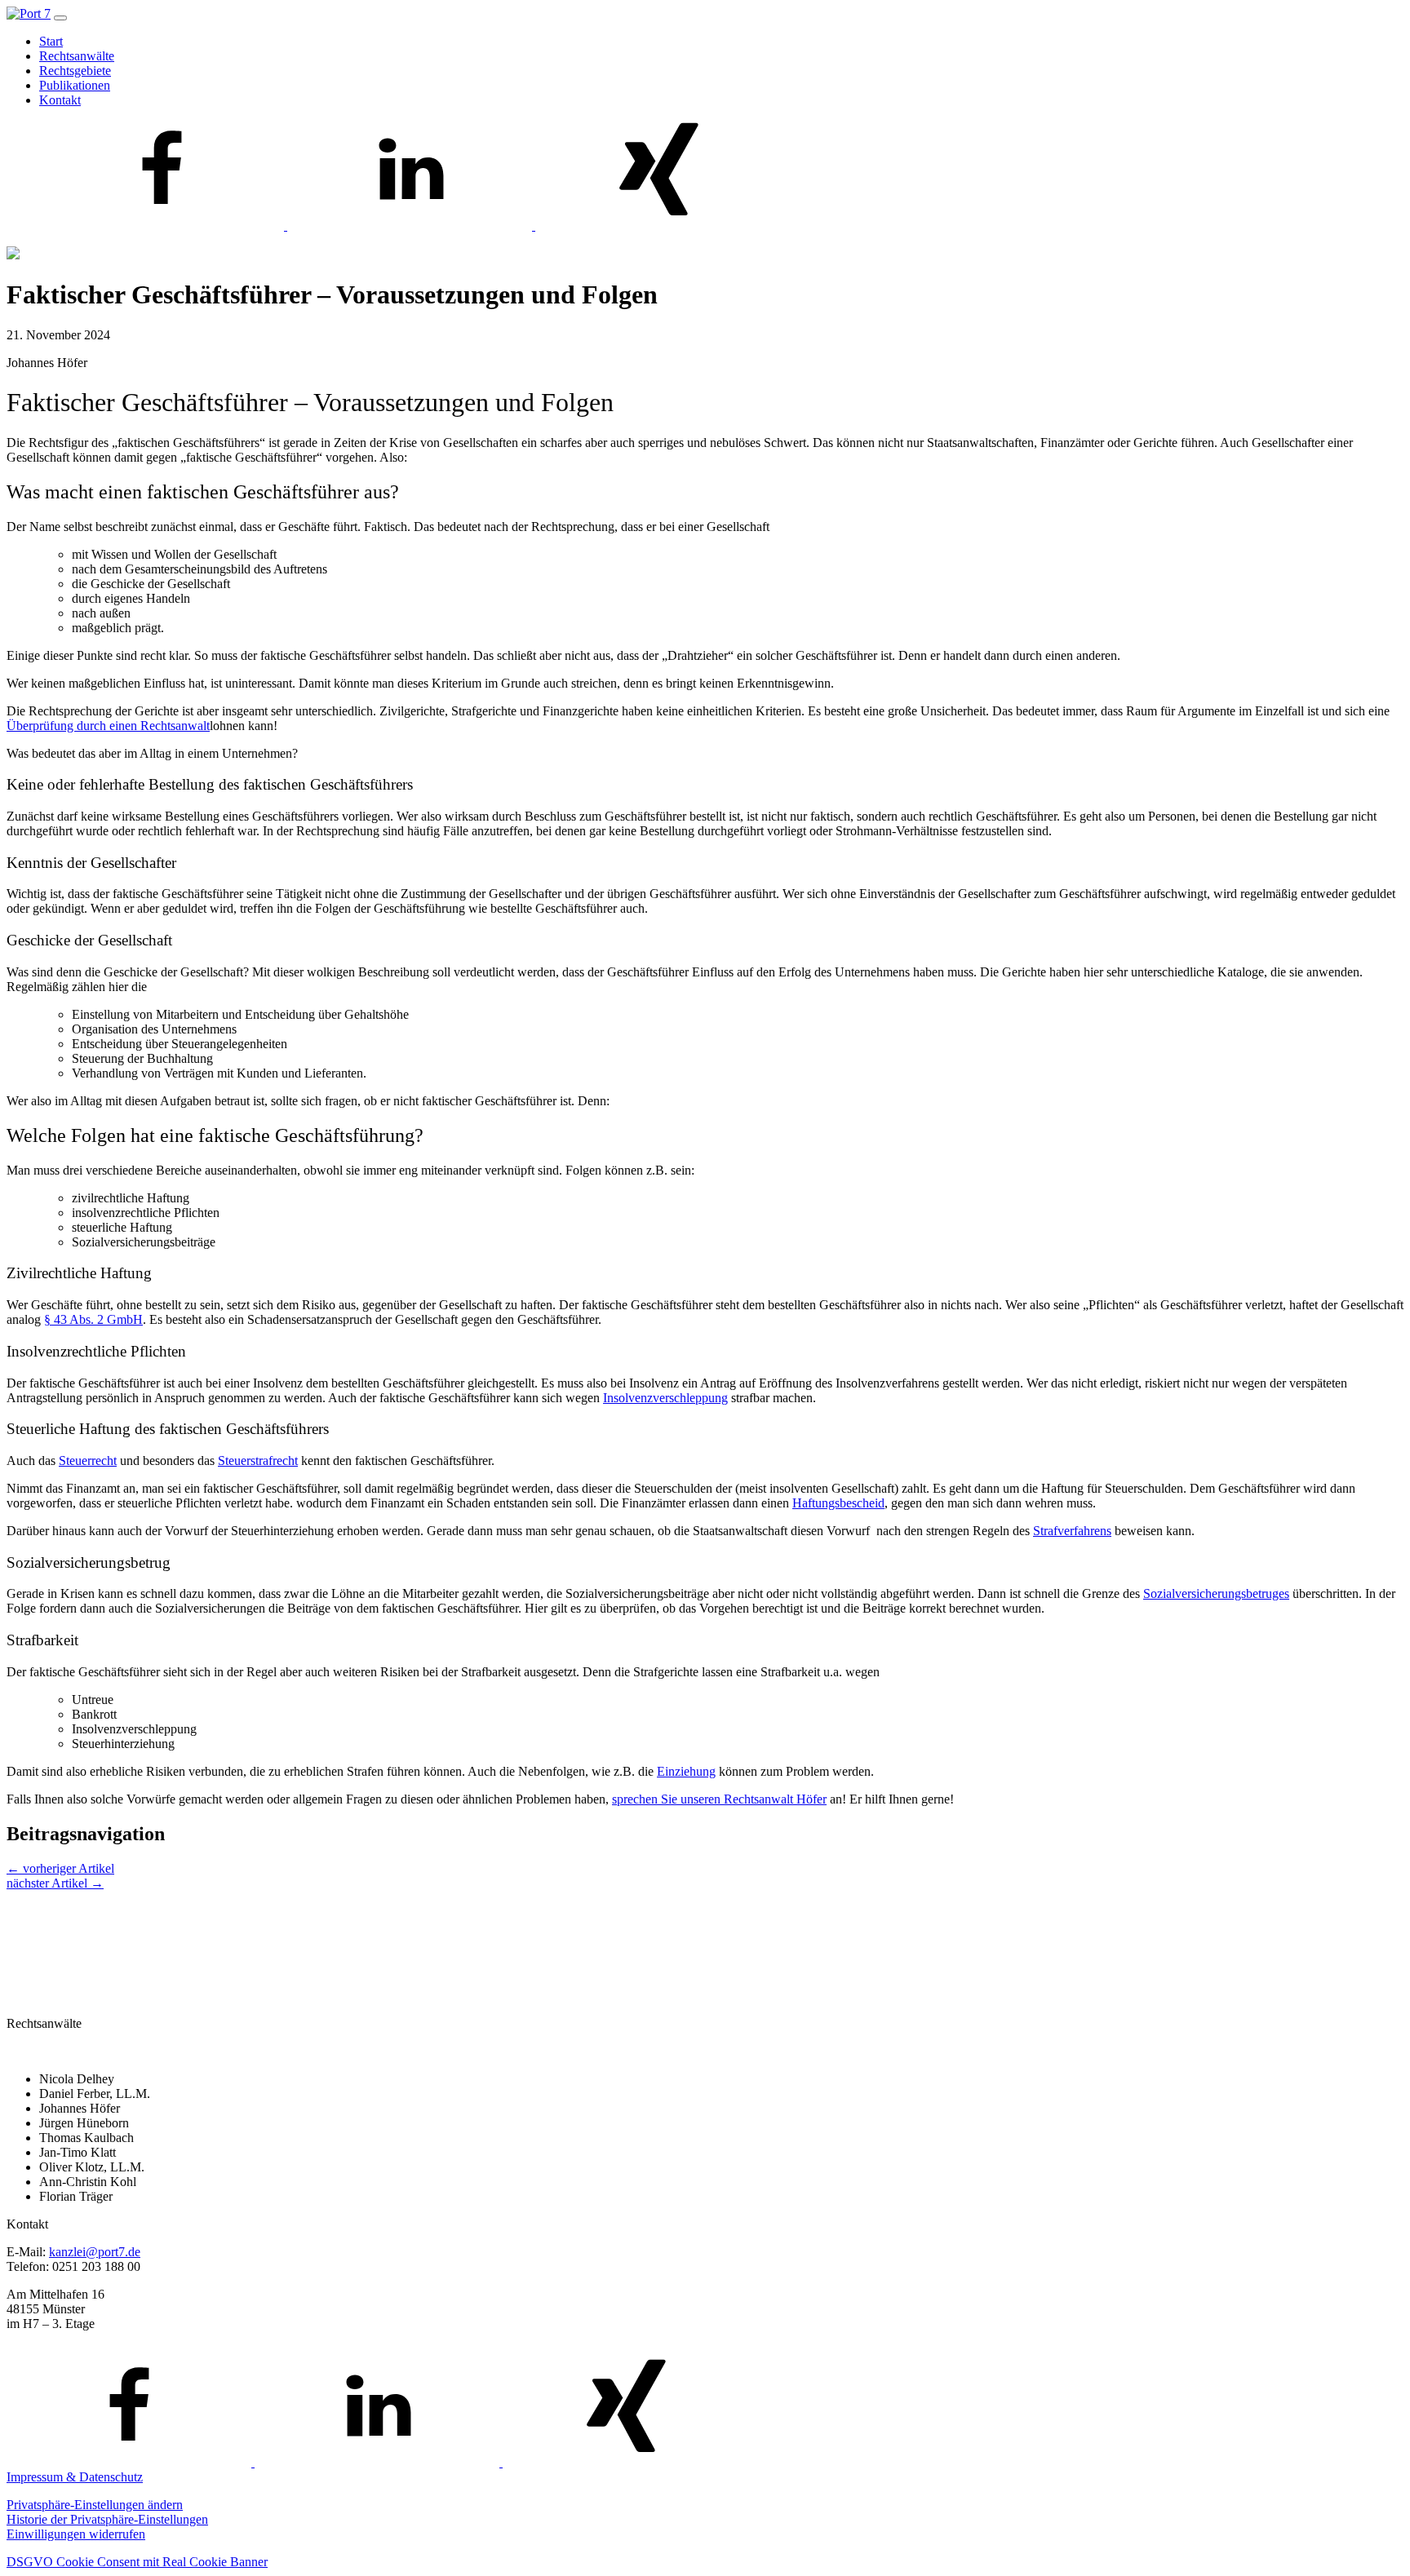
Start (51, 41)
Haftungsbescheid (838, 1503)
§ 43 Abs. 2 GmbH (93, 1319)
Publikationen (75, 85)
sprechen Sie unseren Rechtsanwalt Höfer (719, 1799)
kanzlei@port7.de (95, 2252)
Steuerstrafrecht (258, 1461)
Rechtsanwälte (77, 56)
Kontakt (60, 100)
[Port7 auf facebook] (163, 226)
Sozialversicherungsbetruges (1216, 1593)
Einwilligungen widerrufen (76, 2534)
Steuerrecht (88, 1461)
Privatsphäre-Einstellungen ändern (95, 2505)
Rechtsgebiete (75, 71)
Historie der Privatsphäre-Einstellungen (107, 2519)
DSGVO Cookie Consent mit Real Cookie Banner (137, 2562)
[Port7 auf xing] (658, 226)
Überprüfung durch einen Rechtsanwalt (108, 726)
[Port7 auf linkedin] (411, 226)
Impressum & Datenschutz (75, 2477)
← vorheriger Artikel (60, 1868)
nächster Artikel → (55, 1883)
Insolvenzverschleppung (665, 1398)
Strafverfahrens (1072, 1531)
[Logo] (29, 13)
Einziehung (686, 1771)
